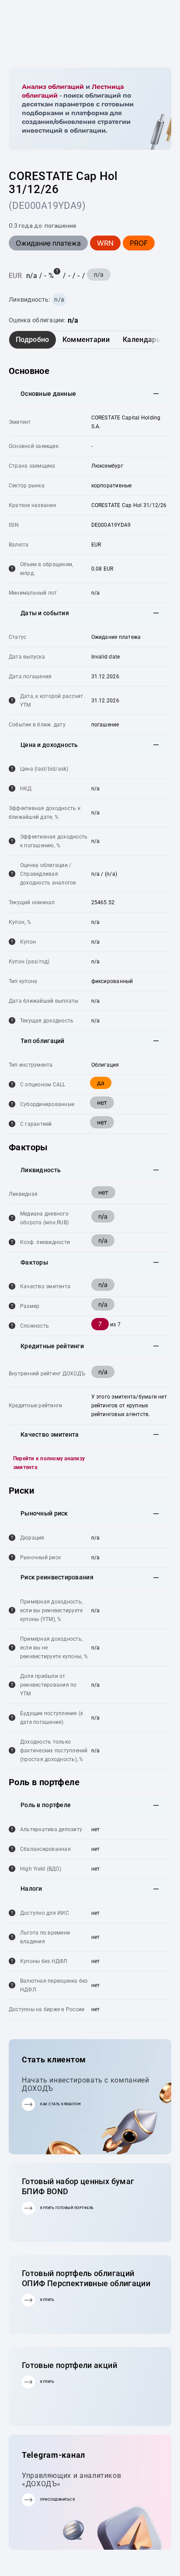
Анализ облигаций (53, 87)
